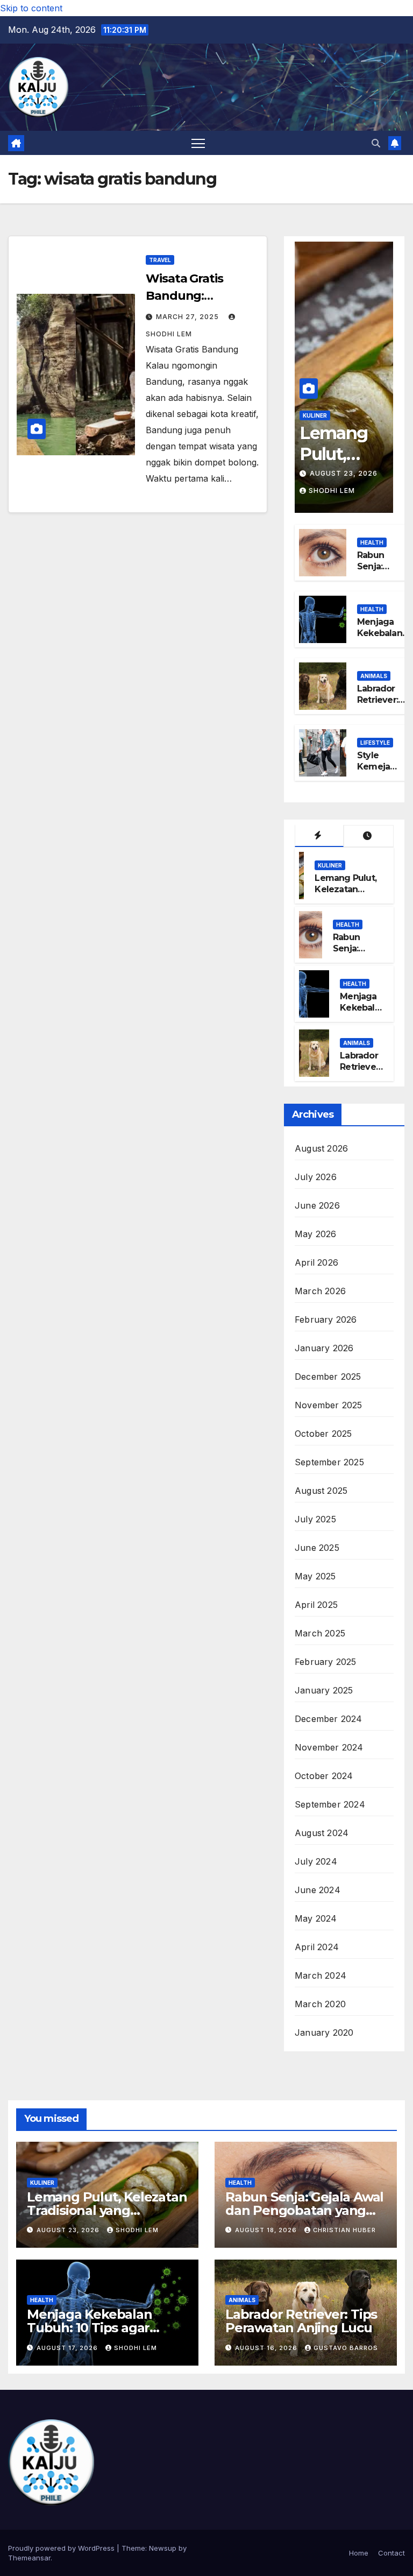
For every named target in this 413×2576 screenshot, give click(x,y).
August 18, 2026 (267, 2230)
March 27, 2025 (188, 317)
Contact (391, 2553)
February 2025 (326, 1662)
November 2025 (329, 1405)
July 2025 (315, 1519)
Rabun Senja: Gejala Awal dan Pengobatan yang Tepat (304, 2210)
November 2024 (329, 1747)
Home (359, 2553)
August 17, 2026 (68, 2348)
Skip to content (31, 8)
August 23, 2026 (344, 473)
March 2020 (320, 2004)
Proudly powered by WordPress (62, 2548)
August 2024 (322, 1833)
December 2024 (329, 1719)
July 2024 (316, 1861)
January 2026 (324, 1348)
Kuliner (315, 415)
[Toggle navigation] (198, 143)
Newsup (163, 2548)
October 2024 (324, 1776)
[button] (376, 143)
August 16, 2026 (267, 2348)
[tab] (319, 836)
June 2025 (317, 1548)
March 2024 (321, 1975)
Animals (374, 676)
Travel (160, 260)
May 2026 (316, 1234)
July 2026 (316, 1177)
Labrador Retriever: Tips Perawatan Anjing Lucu (301, 2321)
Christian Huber (344, 2230)
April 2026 (316, 1262)
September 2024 (330, 1804)
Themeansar (29, 2558)
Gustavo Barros (346, 2348)
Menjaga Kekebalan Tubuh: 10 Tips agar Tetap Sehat (90, 2328)
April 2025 (316, 1605)
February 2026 (326, 1319)
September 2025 (329, 1462)
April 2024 (317, 1947)
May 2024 (316, 1918)
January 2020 (324, 2032)
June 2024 (318, 1890)
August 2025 (321, 1491)
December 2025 (328, 1377)
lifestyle (375, 743)
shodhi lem (332, 491)
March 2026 (320, 1291)
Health (372, 542)
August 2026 (321, 1148)
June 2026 (317, 1205)
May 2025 (315, 1576)
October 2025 (323, 1434)
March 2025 (320, 1633)
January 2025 (324, 1690)
